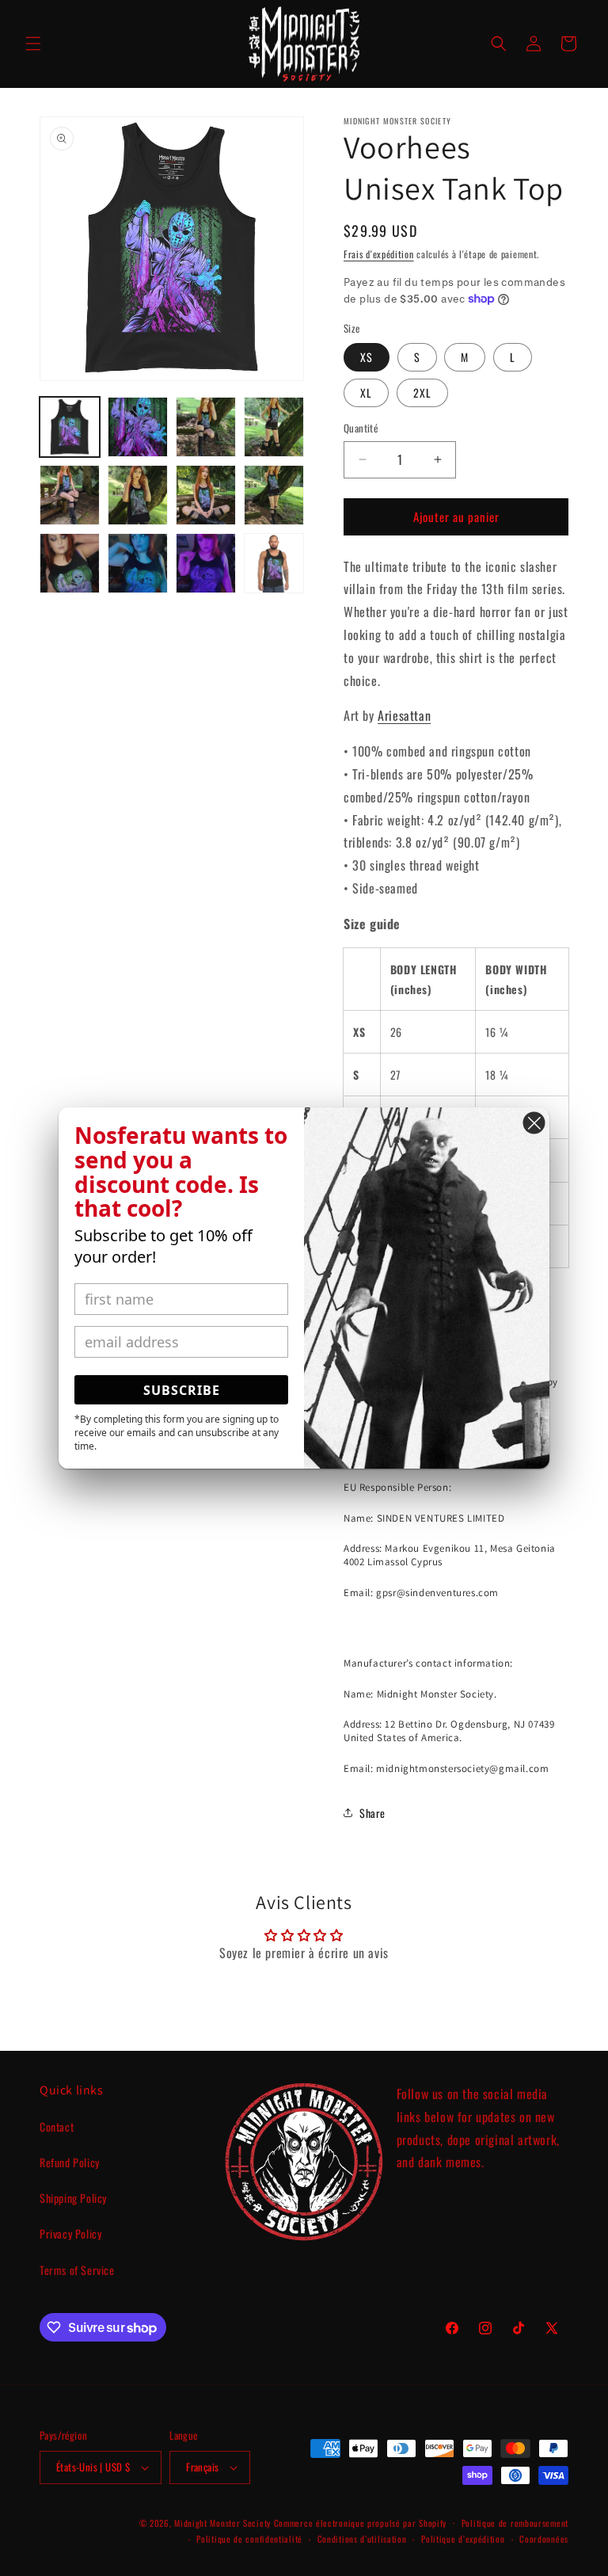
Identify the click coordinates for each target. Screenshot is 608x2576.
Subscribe (182, 1390)
